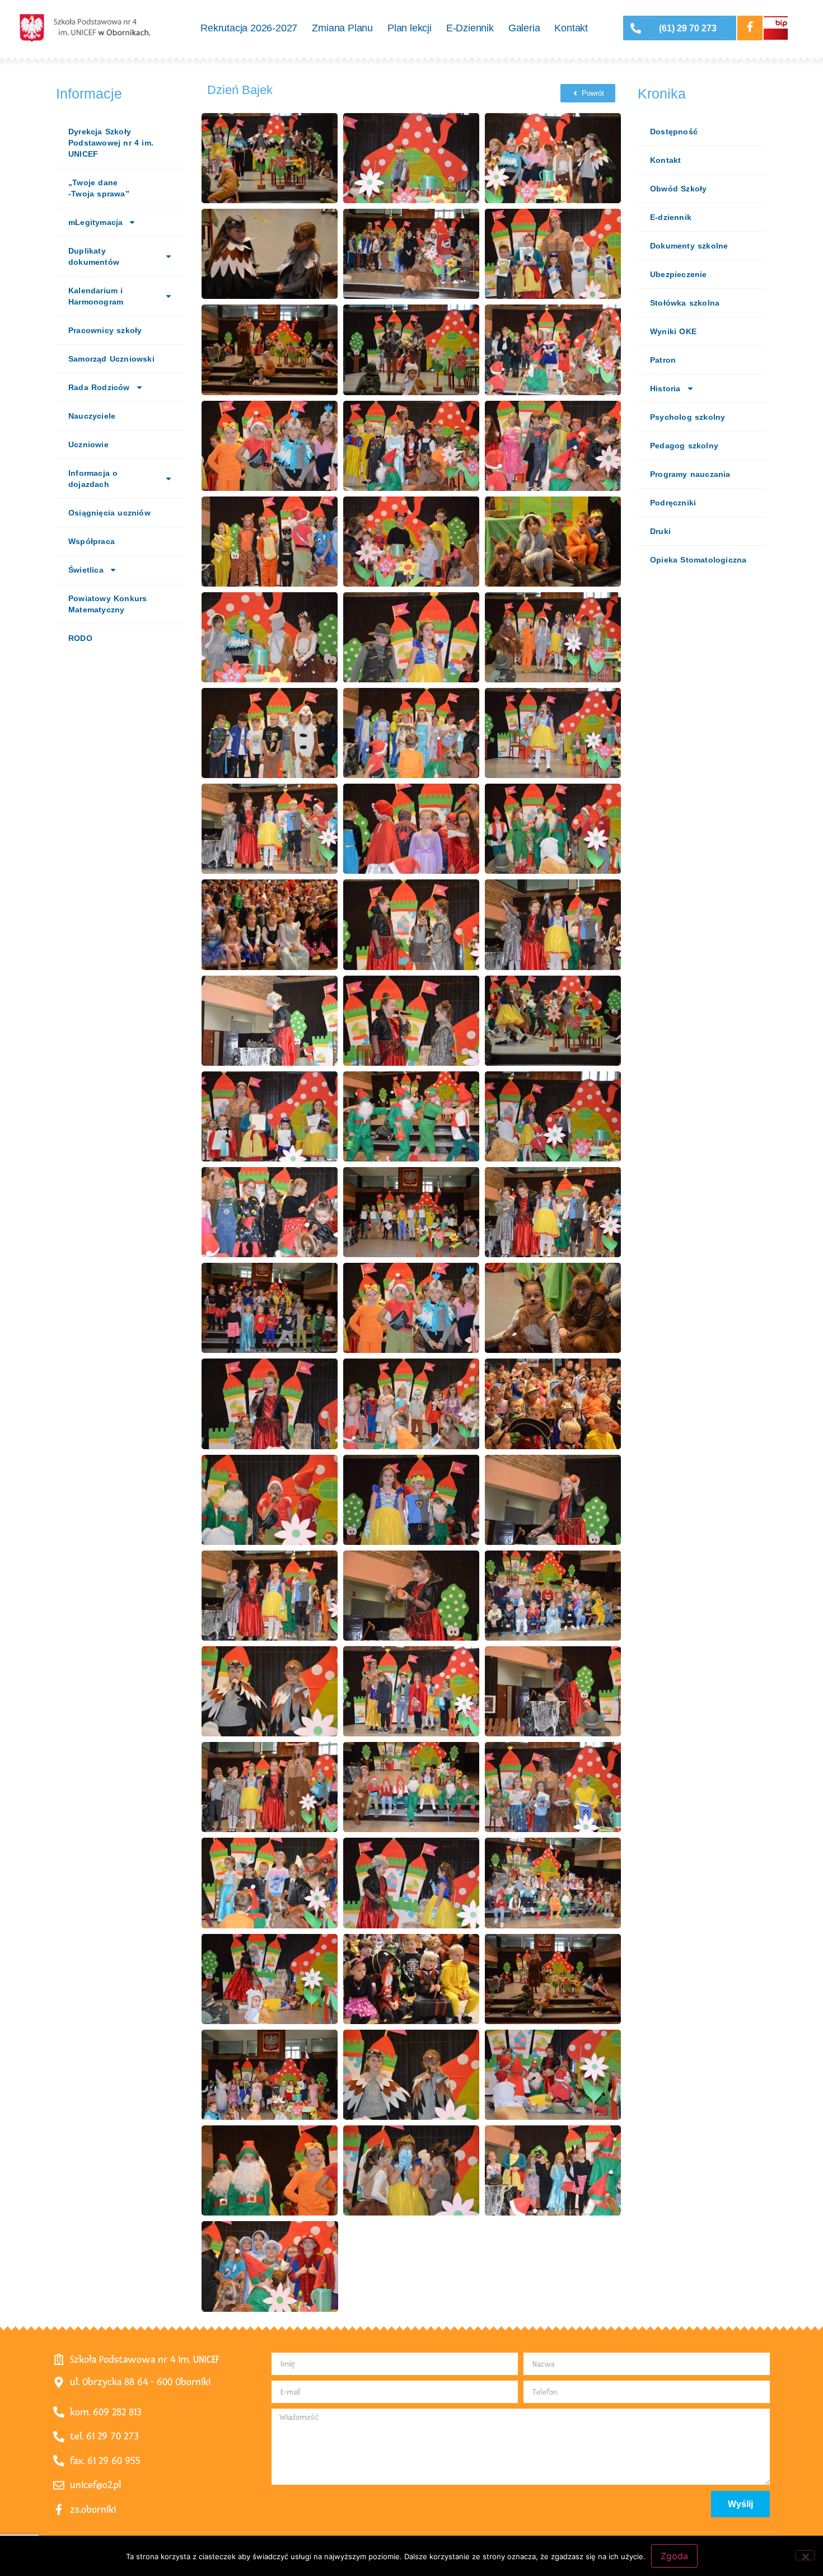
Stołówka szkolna (685, 303)
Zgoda (674, 2556)
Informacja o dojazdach (93, 479)
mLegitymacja (95, 222)
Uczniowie (88, 444)
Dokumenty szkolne (689, 246)
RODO (80, 638)
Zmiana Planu (342, 28)
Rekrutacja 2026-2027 (249, 28)
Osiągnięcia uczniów (109, 513)
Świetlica (86, 570)
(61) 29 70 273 (688, 28)
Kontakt (571, 28)
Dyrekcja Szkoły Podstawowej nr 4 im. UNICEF (111, 143)
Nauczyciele (92, 416)
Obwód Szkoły (678, 189)
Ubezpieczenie (679, 274)
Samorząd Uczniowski (111, 359)
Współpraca (92, 541)
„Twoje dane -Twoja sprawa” (99, 188)
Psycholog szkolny (688, 417)
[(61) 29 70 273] (636, 28)
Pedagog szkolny (684, 446)
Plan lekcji (410, 28)
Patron (663, 360)
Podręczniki (673, 503)
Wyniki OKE (673, 331)
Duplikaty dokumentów (94, 256)
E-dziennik (671, 217)
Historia (665, 388)
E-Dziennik (470, 28)
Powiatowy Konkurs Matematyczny (107, 604)
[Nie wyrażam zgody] (805, 2555)
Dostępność (674, 132)
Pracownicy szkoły (105, 330)
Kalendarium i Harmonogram (96, 296)
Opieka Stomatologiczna (698, 560)
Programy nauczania (690, 474)
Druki (660, 531)
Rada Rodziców (99, 387)
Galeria (524, 28)
